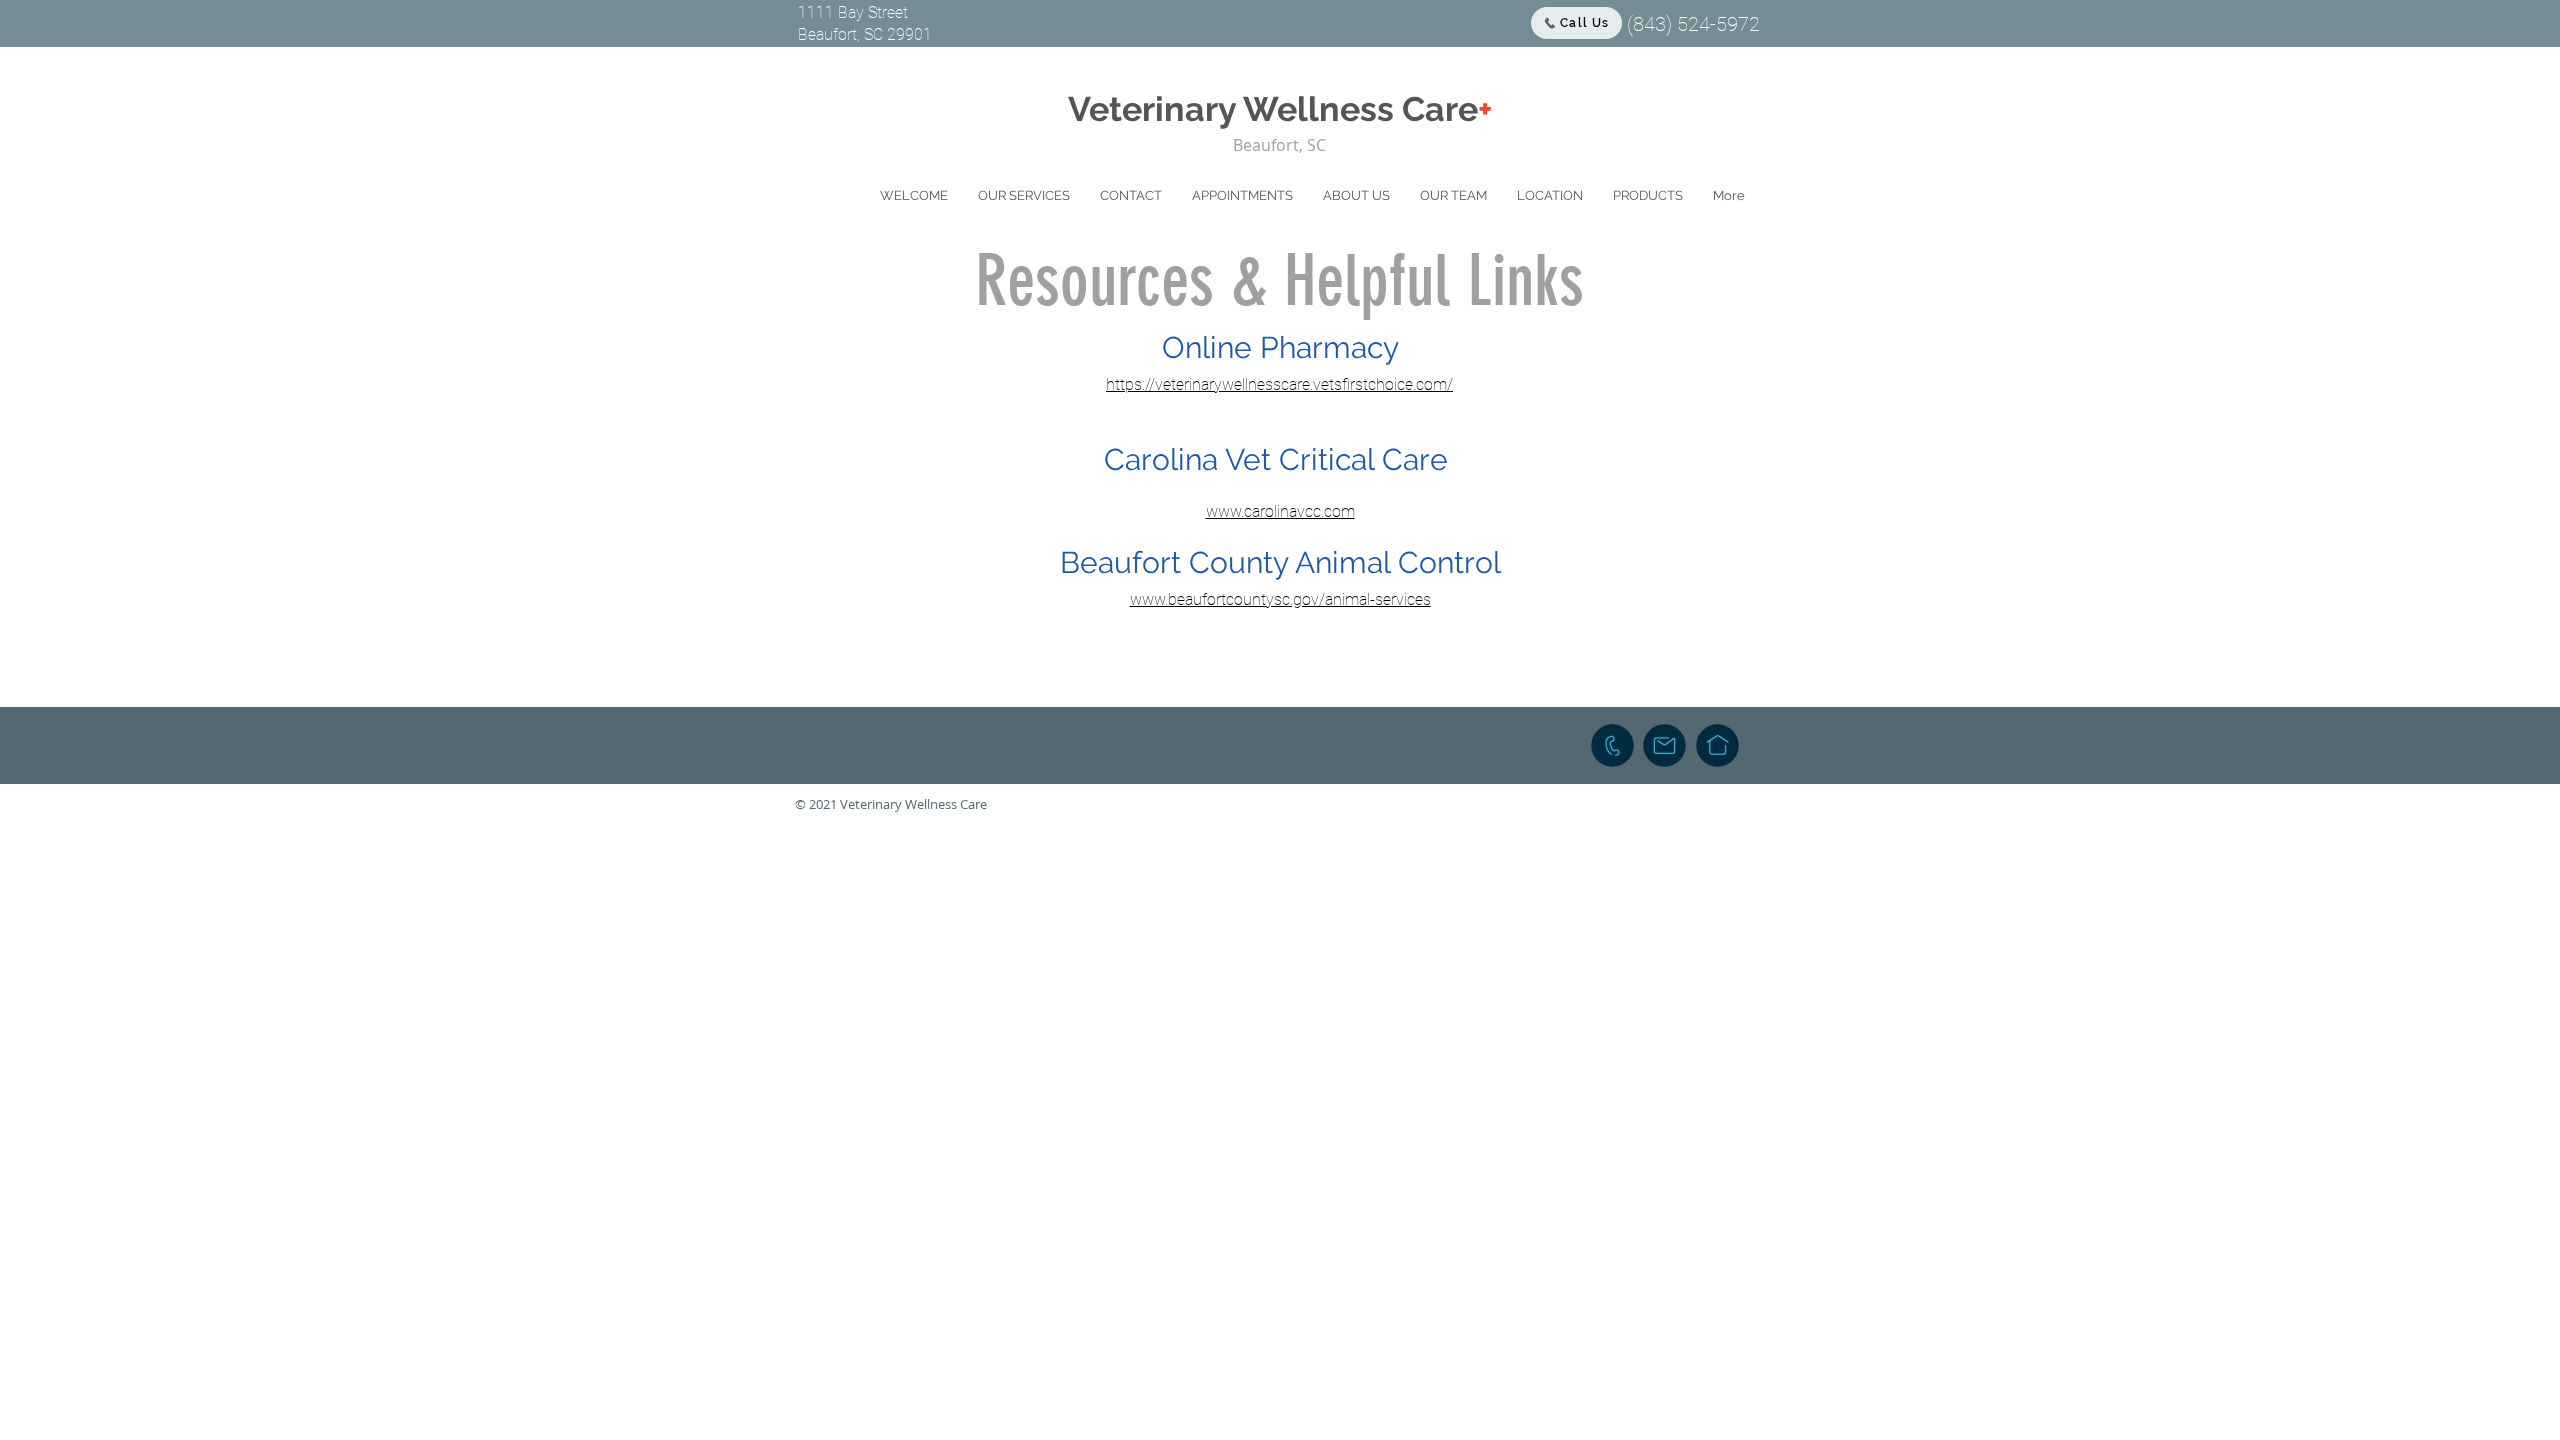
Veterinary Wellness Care (1280, 109)
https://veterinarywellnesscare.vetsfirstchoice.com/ (1279, 384)
